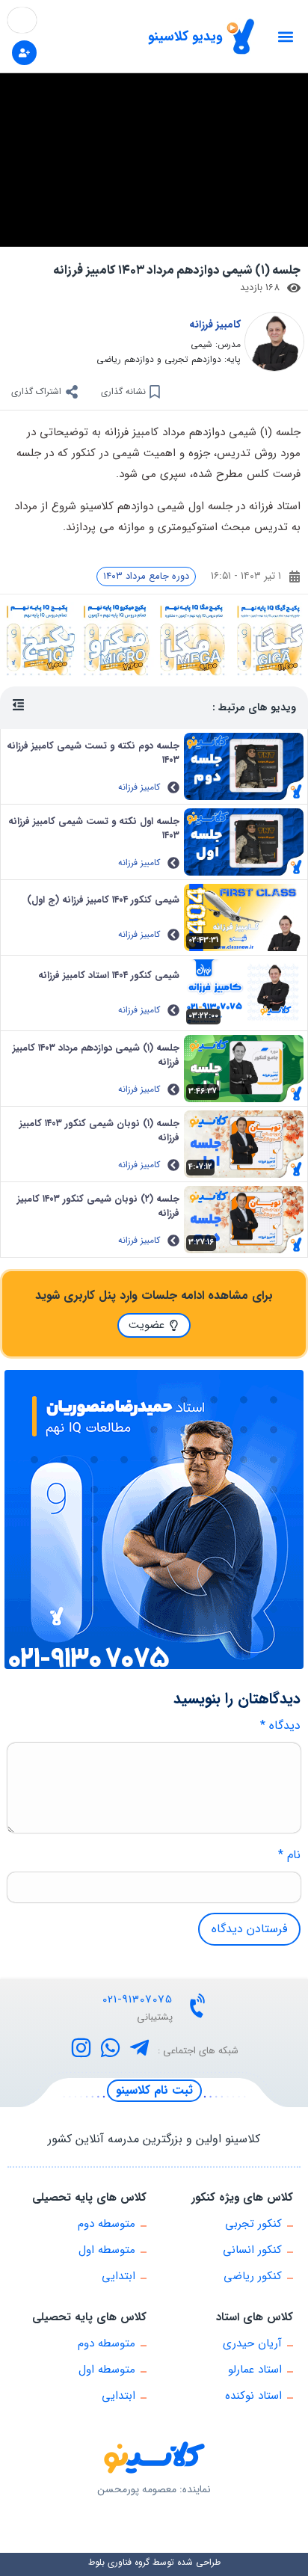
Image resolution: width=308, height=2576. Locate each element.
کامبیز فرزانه (215, 325)
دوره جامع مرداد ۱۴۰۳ (146, 576)
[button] (285, 36)
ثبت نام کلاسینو (154, 2090)
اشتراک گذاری (36, 391)
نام (289, 1855)
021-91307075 (138, 1999)
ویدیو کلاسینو (185, 37)
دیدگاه (280, 1726)
